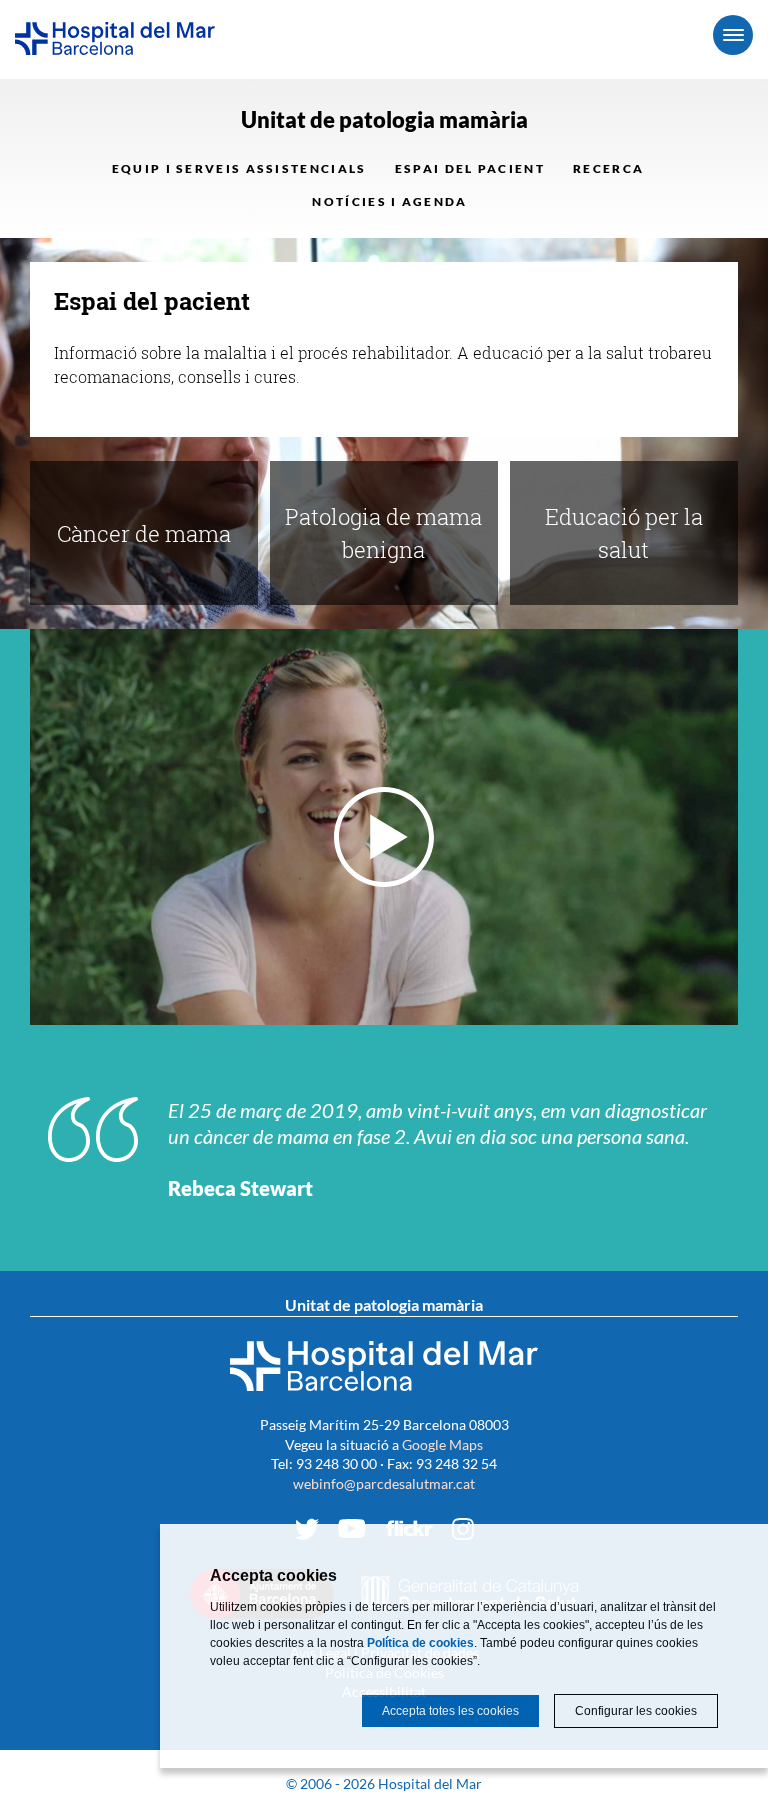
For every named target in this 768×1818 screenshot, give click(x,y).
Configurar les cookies (636, 1711)
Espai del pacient (470, 168)
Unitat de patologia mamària (384, 119)
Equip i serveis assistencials (239, 168)
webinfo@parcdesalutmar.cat (384, 1483)
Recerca (608, 168)
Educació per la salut (624, 533)
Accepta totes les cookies (450, 1711)
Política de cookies (420, 1643)
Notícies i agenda (389, 201)
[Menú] (733, 35)
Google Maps (442, 1444)
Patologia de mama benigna (383, 533)
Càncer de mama (144, 533)
